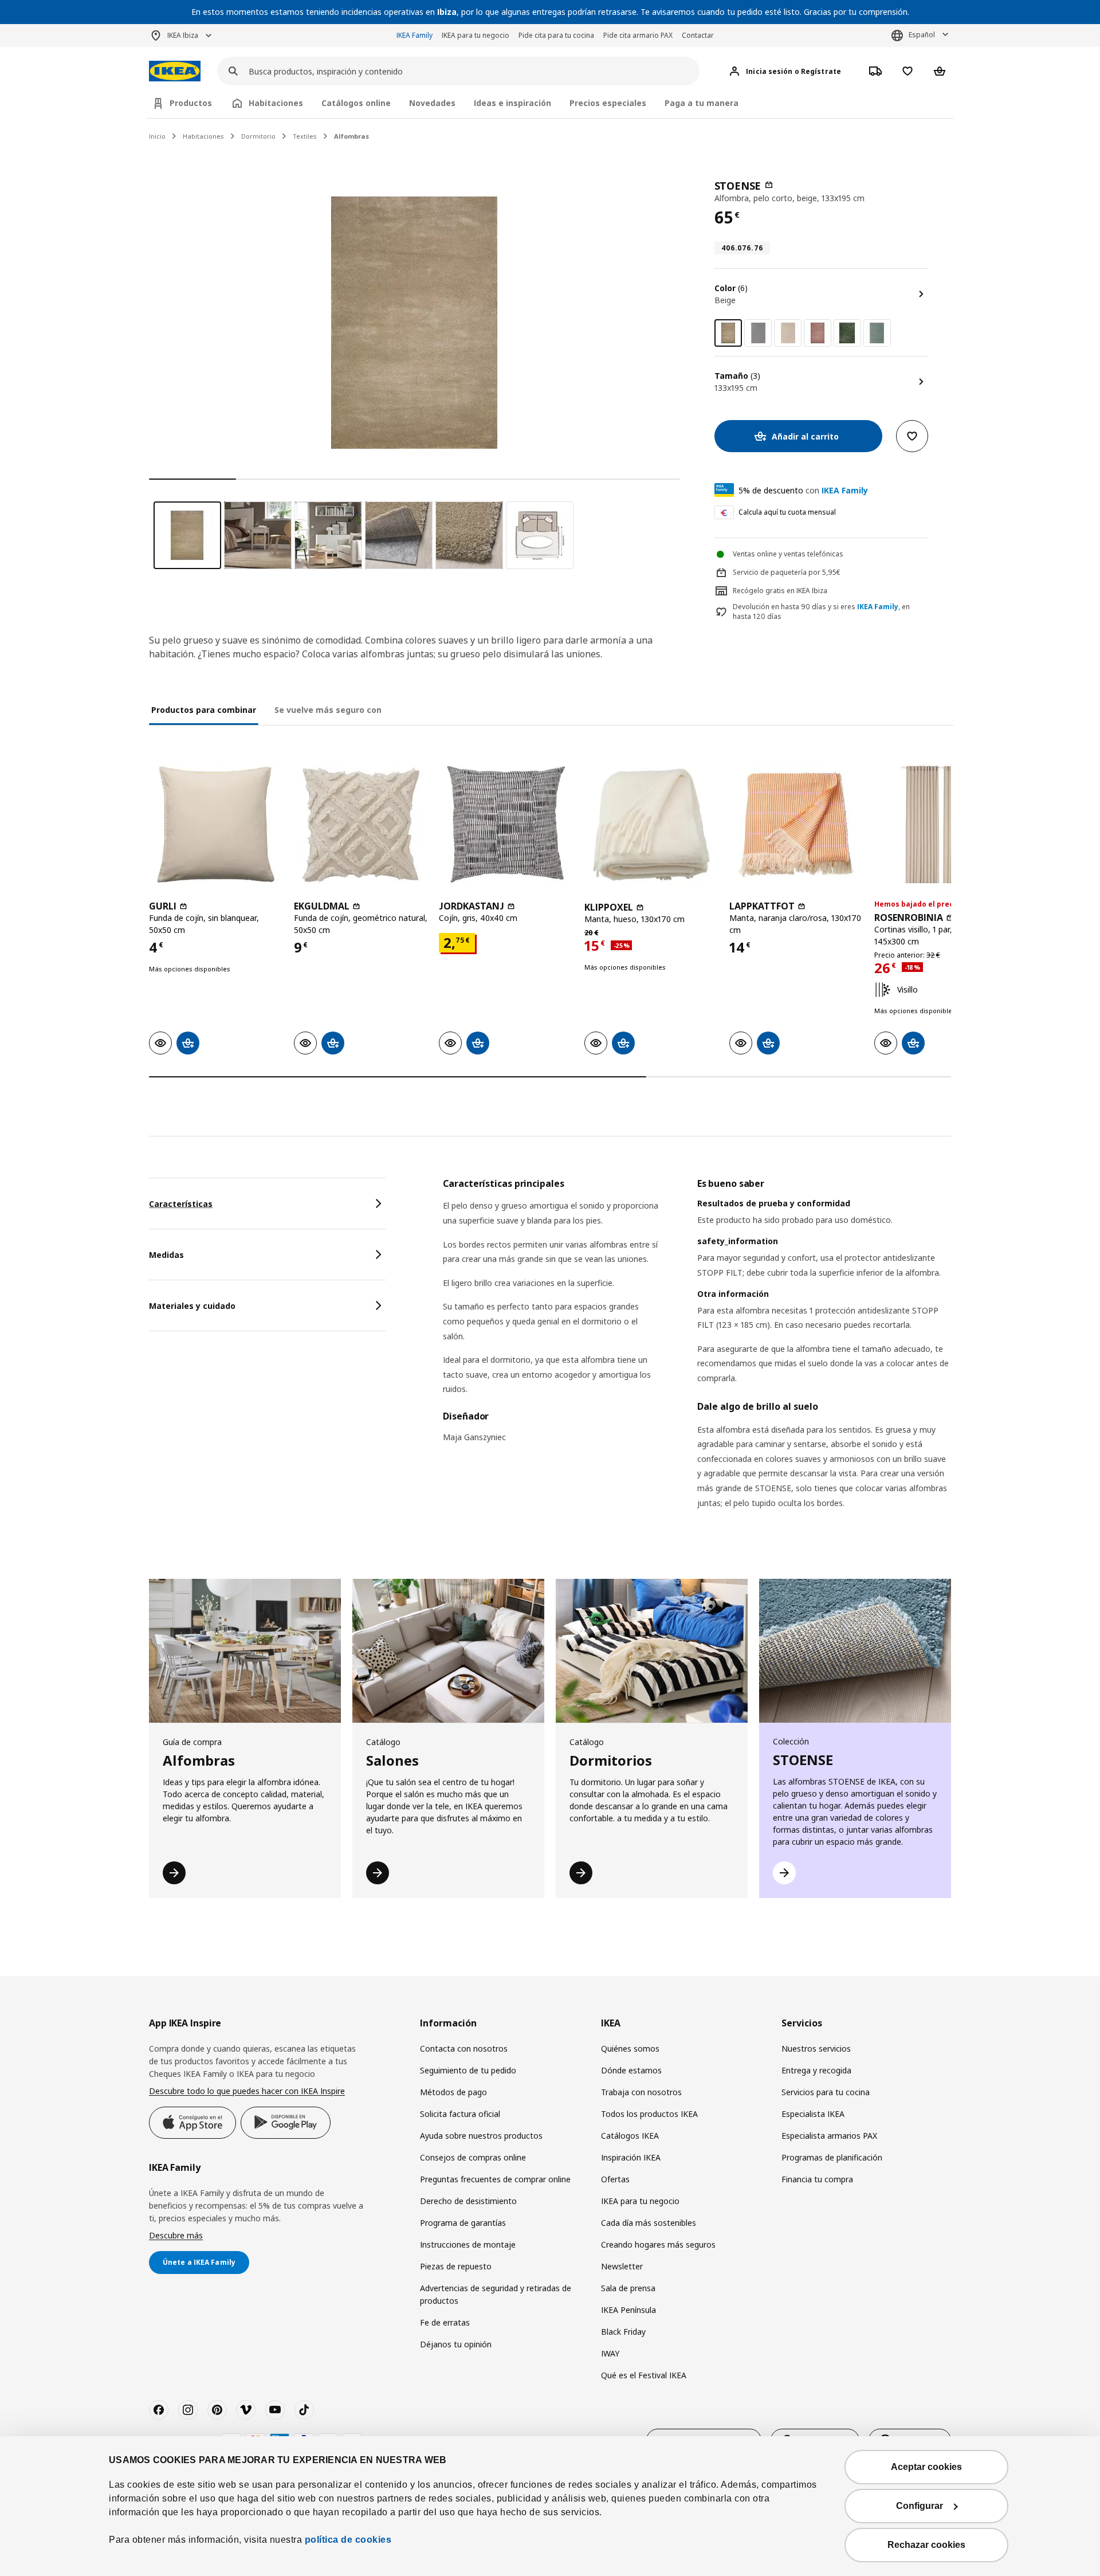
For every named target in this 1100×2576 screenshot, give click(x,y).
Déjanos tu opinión (456, 2344)
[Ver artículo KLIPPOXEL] (651, 824)
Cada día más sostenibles (649, 2223)
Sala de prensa (628, 2288)
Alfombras (351, 136)
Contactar (698, 35)
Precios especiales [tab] (608, 103)
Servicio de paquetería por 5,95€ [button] (787, 572)
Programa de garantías (463, 2223)
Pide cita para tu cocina (556, 35)
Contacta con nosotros (464, 2048)
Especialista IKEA (813, 2114)
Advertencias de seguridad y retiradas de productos (496, 2294)
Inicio (157, 136)
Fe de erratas (445, 2322)
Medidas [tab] (166, 1255)
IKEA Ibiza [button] (183, 35)
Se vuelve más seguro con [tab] (328, 710)
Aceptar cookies (926, 2467)
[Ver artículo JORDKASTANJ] (506, 824)
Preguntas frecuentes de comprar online (495, 2179)
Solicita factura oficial (460, 2114)
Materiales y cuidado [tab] (192, 1306)
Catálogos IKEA (630, 2136)
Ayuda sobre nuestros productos (481, 2136)
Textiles (305, 136)
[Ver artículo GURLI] (216, 824)
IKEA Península (628, 2310)
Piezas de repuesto (456, 2266)
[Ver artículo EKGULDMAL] (361, 824)
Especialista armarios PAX (829, 2136)
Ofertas (615, 2179)
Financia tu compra (817, 2179)
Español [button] (922, 35)
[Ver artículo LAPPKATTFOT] (796, 824)
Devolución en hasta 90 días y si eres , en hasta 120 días (821, 612)
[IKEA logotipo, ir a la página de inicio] (175, 71)
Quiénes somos (630, 2048)
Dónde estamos (631, 2070)
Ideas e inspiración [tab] (512, 103)
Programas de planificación (832, 2157)
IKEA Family (415, 35)
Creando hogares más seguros (658, 2244)
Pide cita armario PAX (638, 35)
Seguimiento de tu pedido (468, 2070)
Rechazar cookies (926, 2545)
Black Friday (623, 2332)
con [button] (803, 490)
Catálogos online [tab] (356, 103)
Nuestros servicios (816, 2048)
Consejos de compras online (473, 2157)
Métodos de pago (453, 2092)
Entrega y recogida (816, 2070)
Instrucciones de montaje (468, 2244)
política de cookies (348, 2540)
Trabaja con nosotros (641, 2092)
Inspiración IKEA (631, 2157)
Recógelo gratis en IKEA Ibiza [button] (780, 591)
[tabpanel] (697, 1358)
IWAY (610, 2353)
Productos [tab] (191, 103)
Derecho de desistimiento (468, 2201)
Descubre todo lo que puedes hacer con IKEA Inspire (247, 2091)
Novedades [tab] (432, 103)
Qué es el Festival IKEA (644, 2375)
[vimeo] (246, 2410)
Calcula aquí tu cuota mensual (787, 512)
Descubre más (176, 2235)
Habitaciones (203, 136)
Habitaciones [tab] (276, 103)
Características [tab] (181, 1204)
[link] (758, 333)
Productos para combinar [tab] (204, 710)
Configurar (920, 2506)
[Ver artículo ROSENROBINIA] (941, 824)
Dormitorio (258, 136)
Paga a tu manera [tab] (702, 103)
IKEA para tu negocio (476, 35)
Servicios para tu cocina (826, 2092)
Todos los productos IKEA (649, 2114)
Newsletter (622, 2266)
